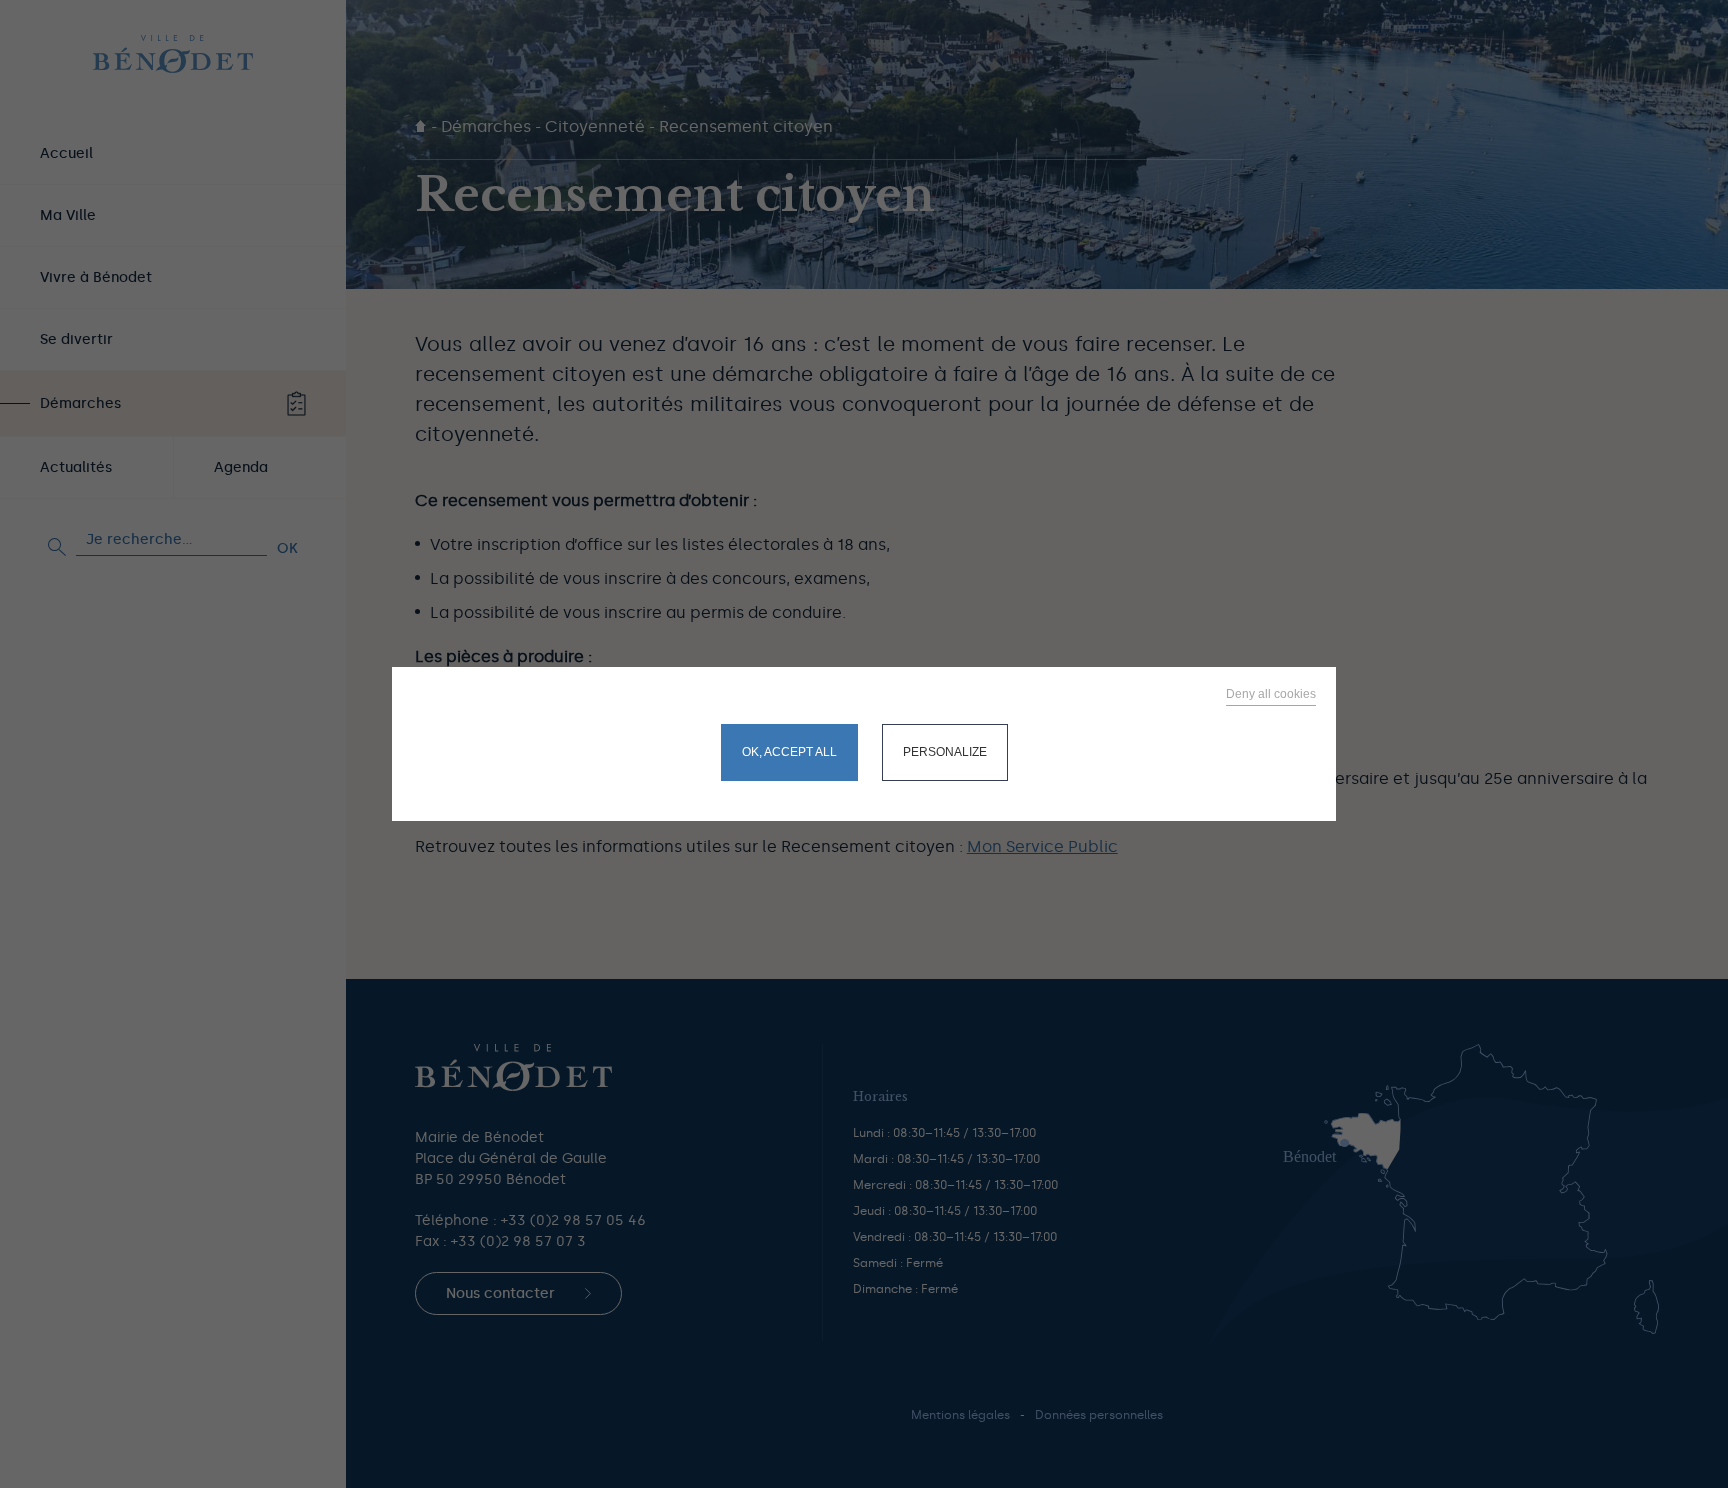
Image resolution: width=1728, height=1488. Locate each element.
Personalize (945, 752)
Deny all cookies (1271, 694)
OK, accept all (789, 752)
